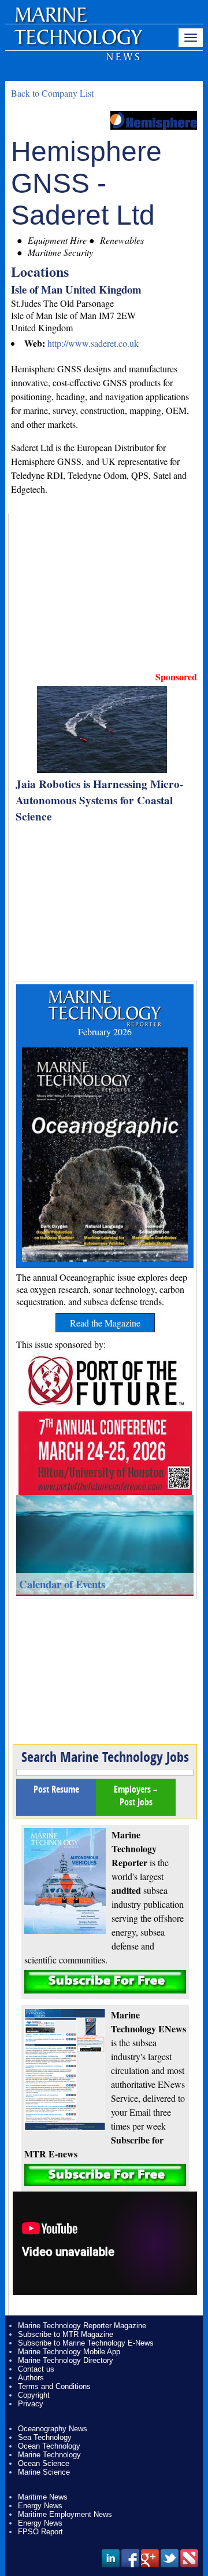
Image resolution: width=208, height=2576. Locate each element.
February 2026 (105, 1032)
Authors (31, 2378)
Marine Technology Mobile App (69, 2352)
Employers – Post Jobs (136, 1795)
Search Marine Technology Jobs (105, 1757)
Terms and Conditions (54, 2386)
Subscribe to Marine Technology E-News (86, 2343)
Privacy (31, 2404)
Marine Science (44, 2472)
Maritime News (43, 2497)
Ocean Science (44, 2463)
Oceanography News (53, 2429)
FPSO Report (40, 2532)
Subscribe (105, 1982)
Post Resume (56, 1789)
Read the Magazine (105, 1323)
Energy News (40, 2506)
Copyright (34, 2395)
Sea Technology (45, 2437)
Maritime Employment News (65, 2514)
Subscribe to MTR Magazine (66, 2334)
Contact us (36, 2369)
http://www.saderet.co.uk (93, 343)
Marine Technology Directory (66, 2360)
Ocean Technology (49, 2446)
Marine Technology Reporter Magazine (82, 2326)
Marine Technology (49, 2455)
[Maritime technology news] (77, 43)
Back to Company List (52, 93)
